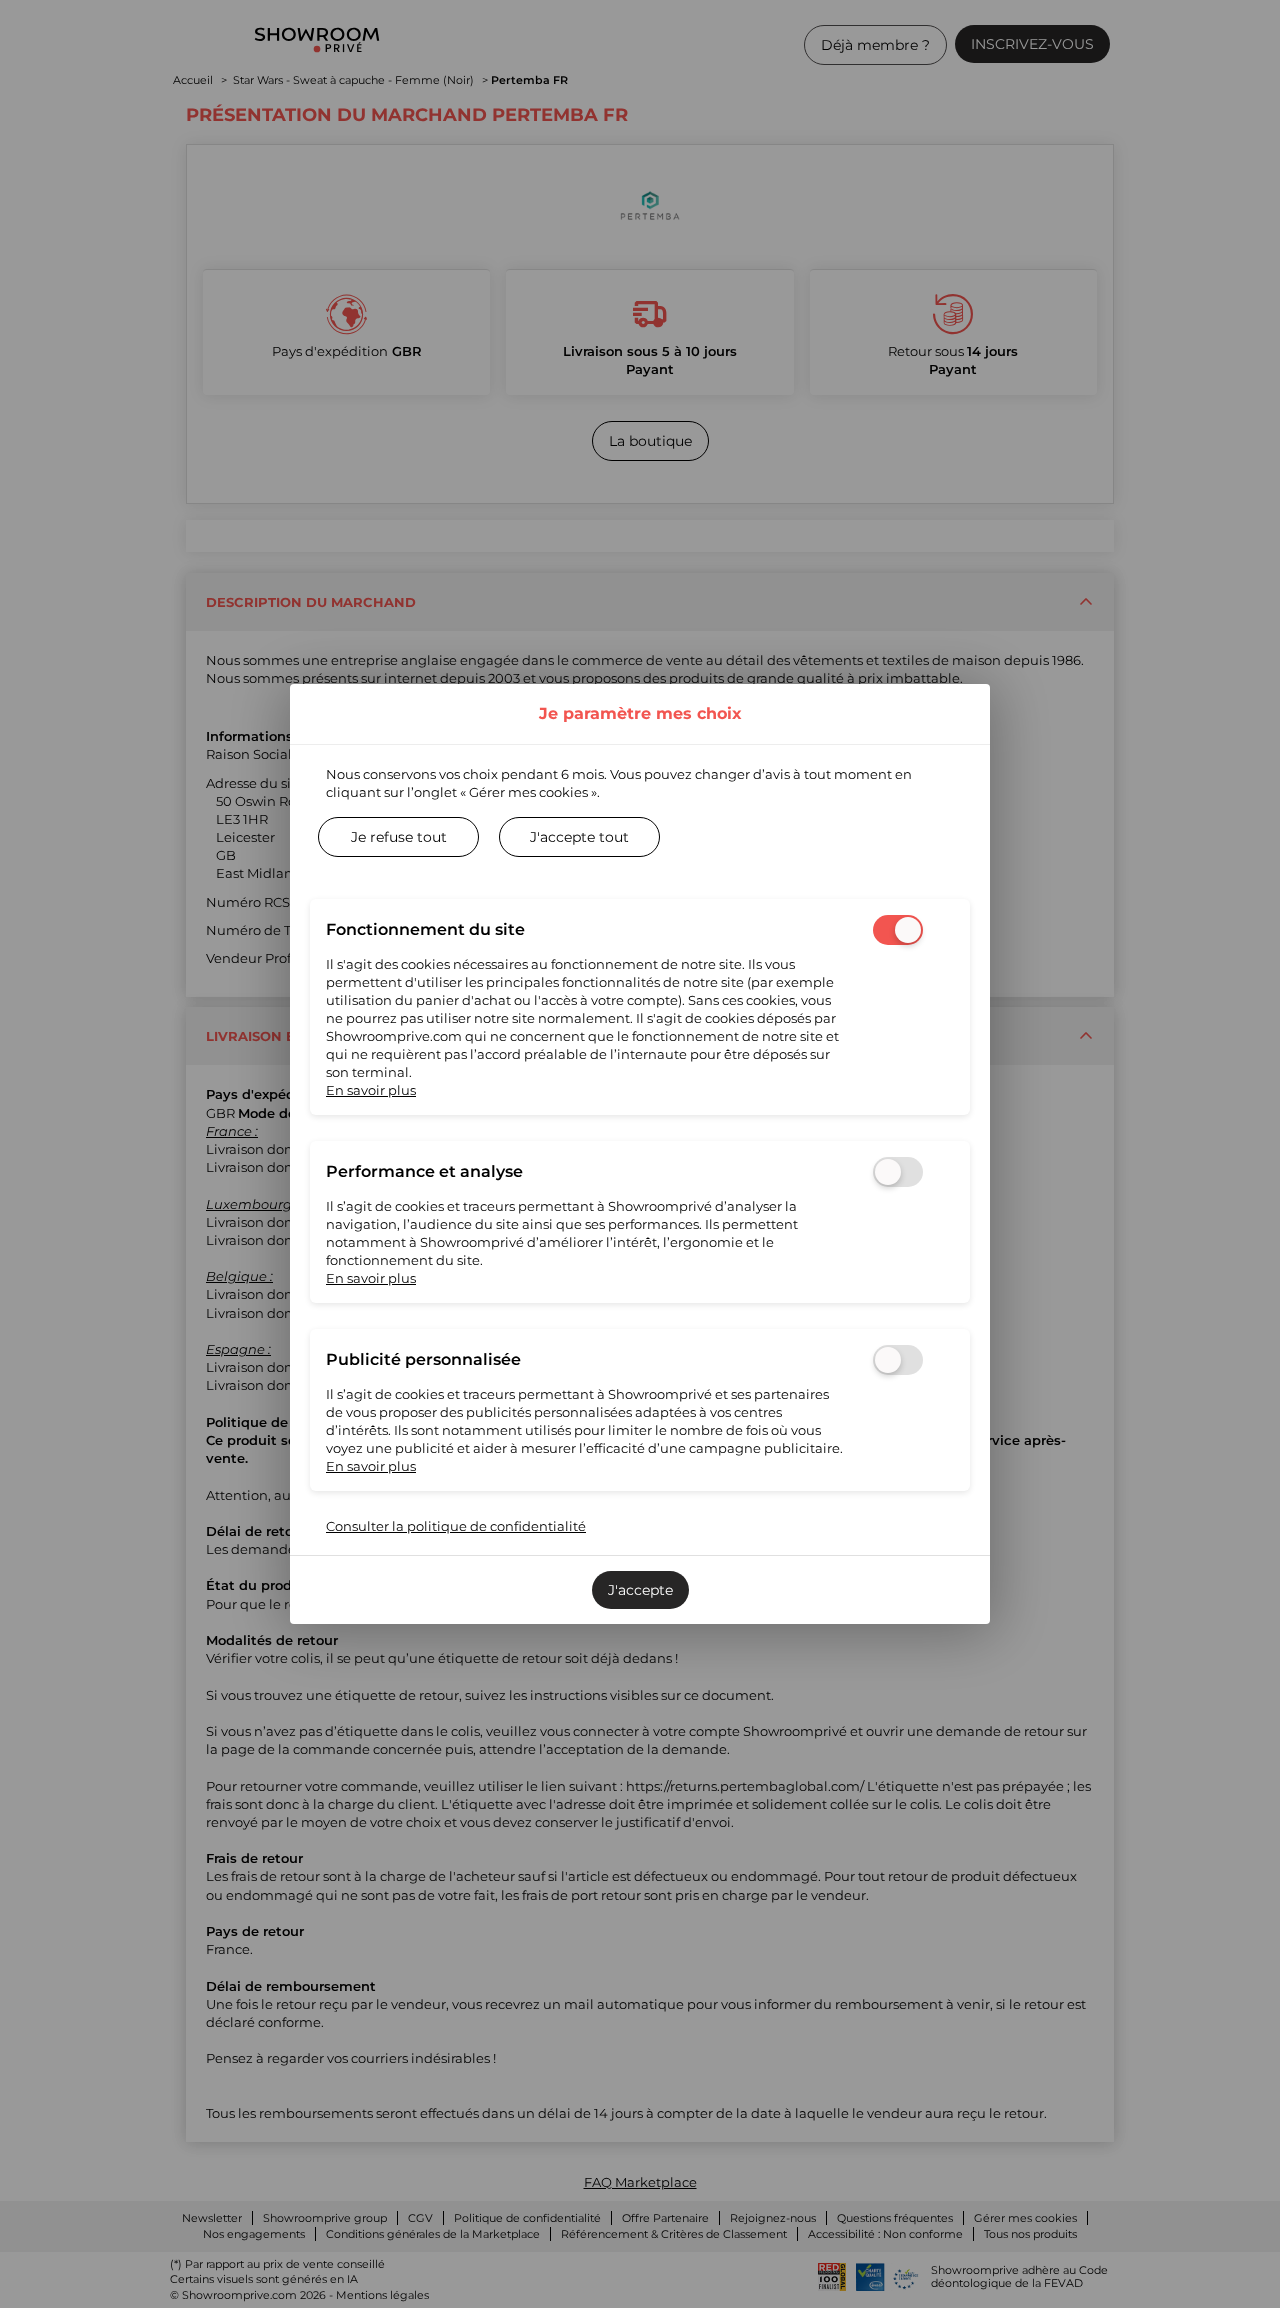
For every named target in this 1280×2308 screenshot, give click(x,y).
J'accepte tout (579, 837)
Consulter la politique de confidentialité (456, 1526)
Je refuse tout (399, 837)
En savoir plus (371, 1090)
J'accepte (640, 1590)
